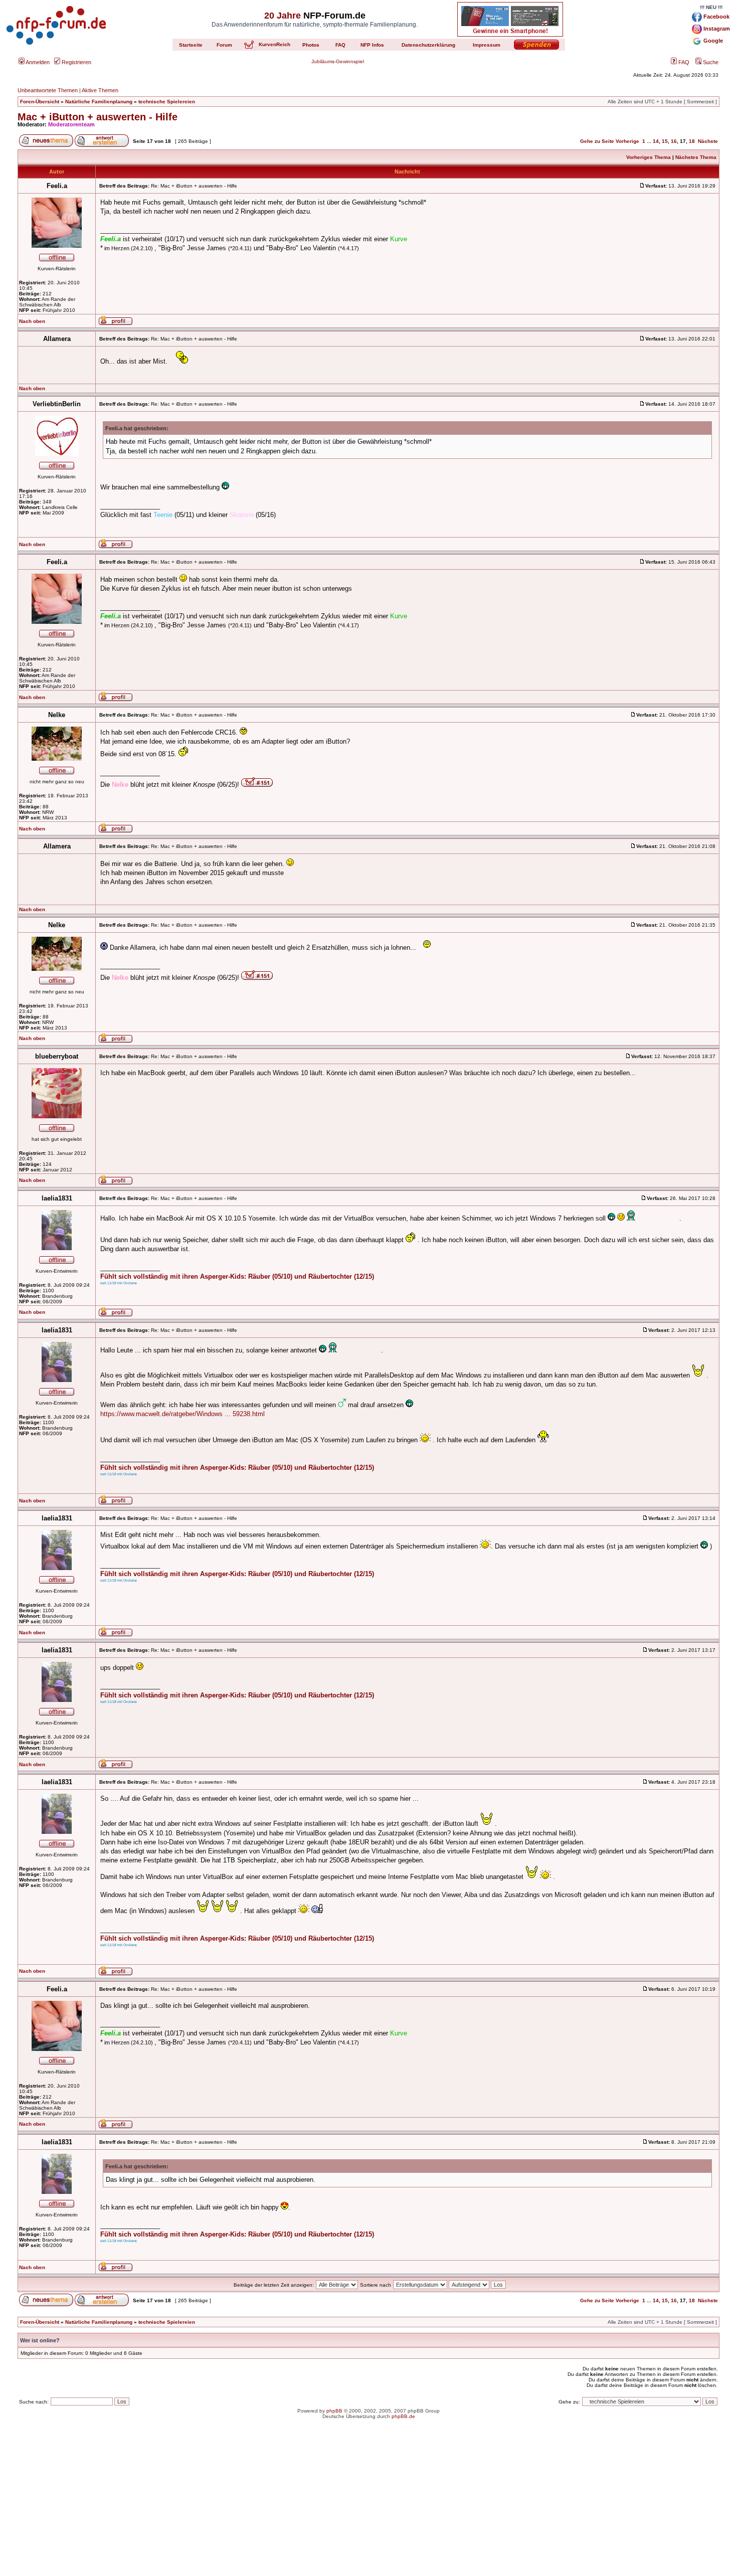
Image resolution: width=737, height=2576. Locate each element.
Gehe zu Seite (597, 141)
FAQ (683, 62)
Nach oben (32, 321)
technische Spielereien (167, 102)
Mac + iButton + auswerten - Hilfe (98, 117)
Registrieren (76, 62)
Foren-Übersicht (40, 102)
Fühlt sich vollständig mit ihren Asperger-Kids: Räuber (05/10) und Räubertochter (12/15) (237, 1276)
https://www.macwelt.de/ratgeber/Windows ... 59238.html (182, 1414)
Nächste (708, 141)
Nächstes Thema (696, 157)
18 (692, 141)
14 (656, 141)
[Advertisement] (368, 2506)
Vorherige (627, 141)
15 (665, 141)
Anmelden (37, 62)
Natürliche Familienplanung (99, 102)
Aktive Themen (100, 90)
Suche (710, 62)
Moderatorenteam (71, 124)
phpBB (334, 2411)
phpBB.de (403, 2416)
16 (674, 141)
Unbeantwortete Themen (48, 90)
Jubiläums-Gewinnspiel (338, 61)
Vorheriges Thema (649, 157)
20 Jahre (283, 16)
